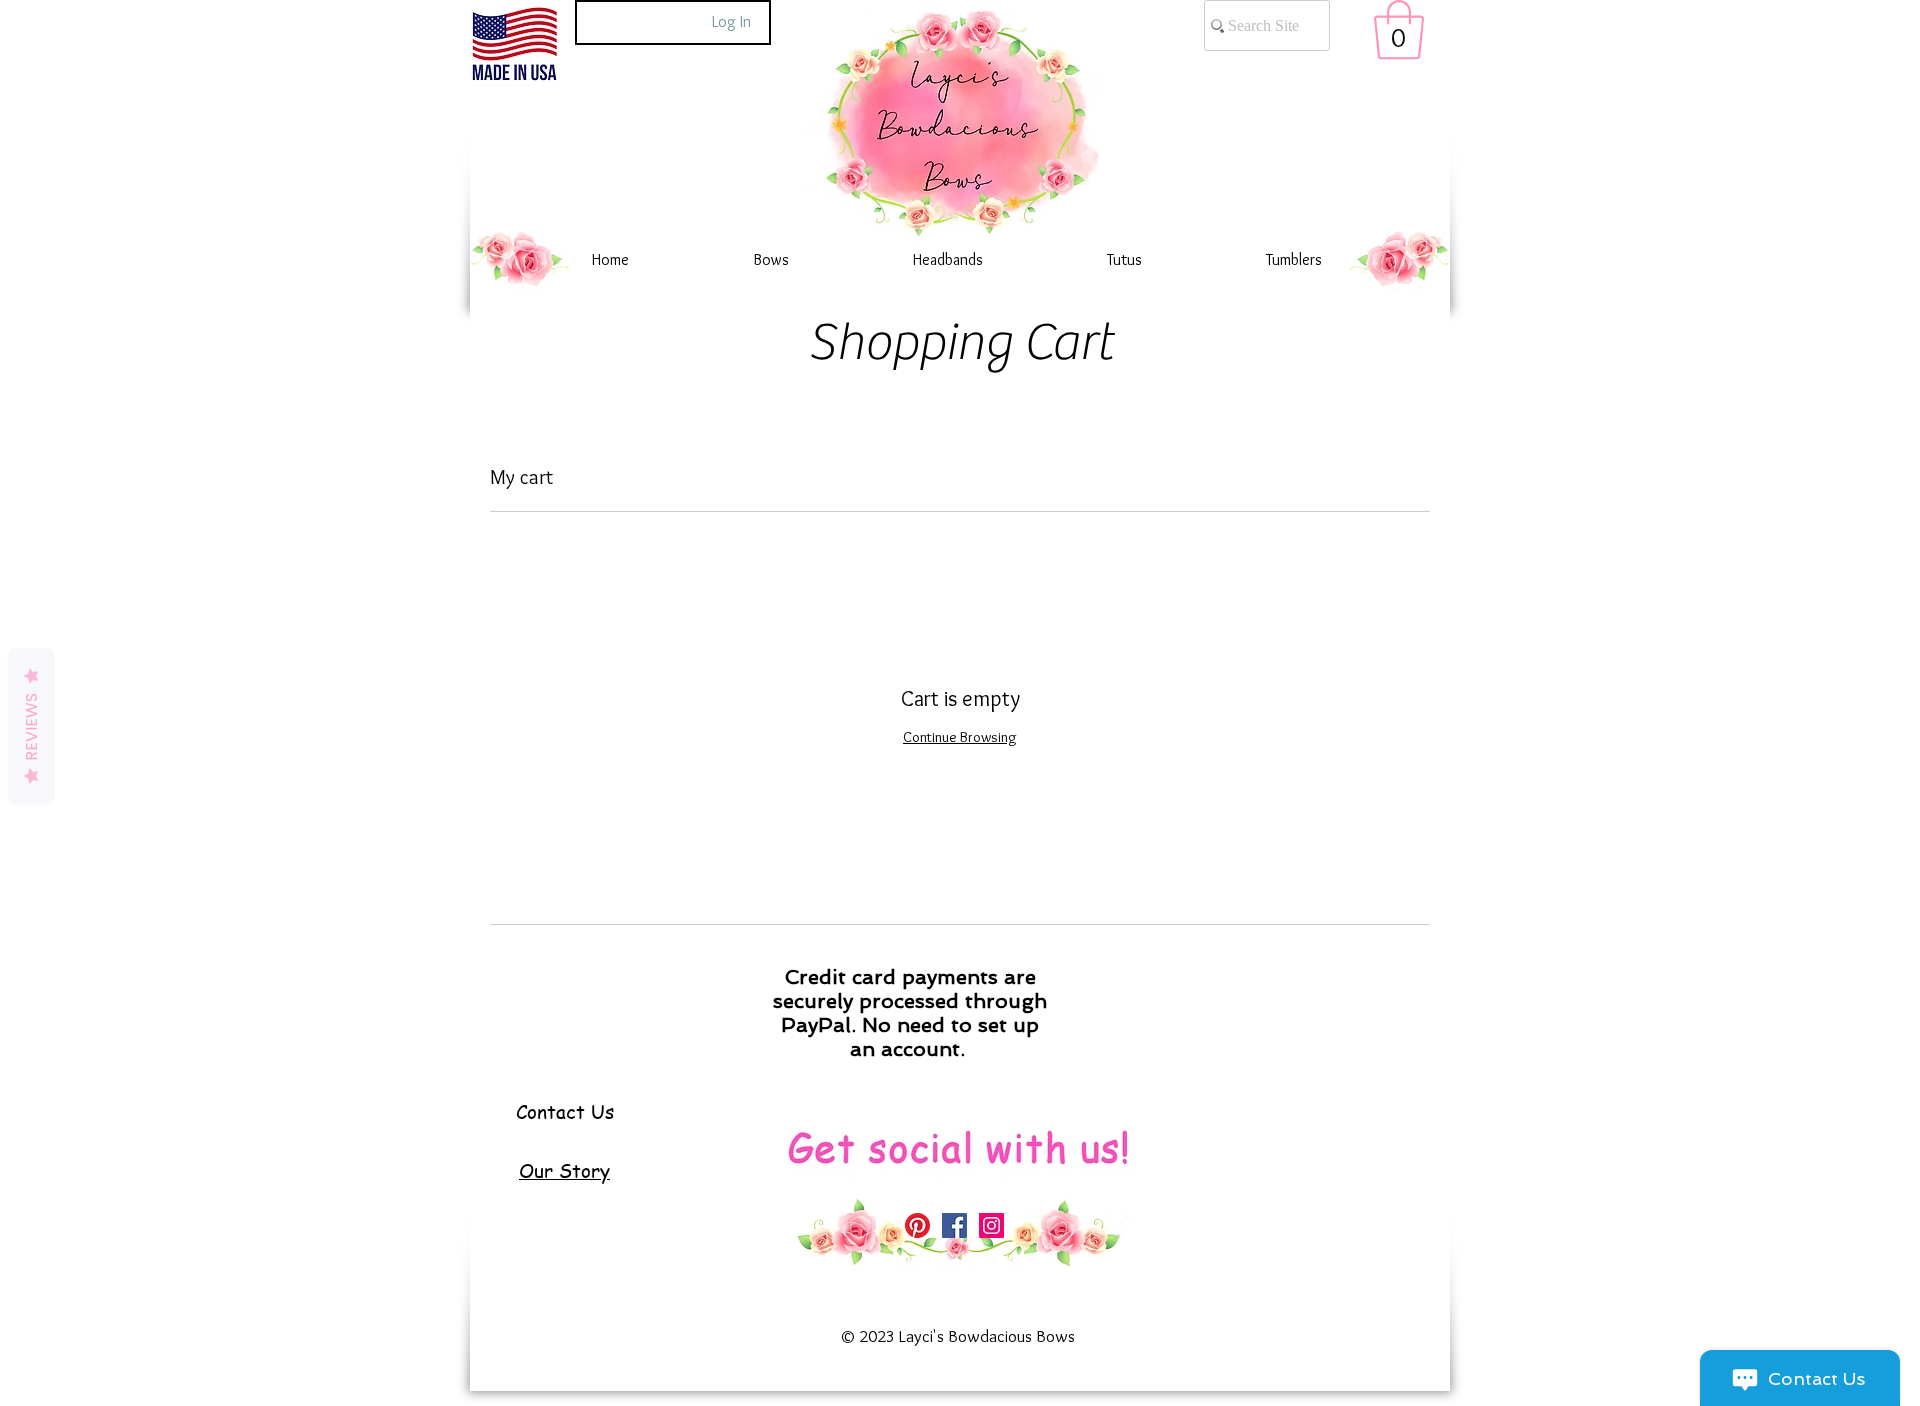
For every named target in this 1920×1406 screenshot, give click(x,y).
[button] (1399, 30)
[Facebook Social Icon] (954, 1225)
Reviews (31, 727)
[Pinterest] (917, 1225)
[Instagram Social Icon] (991, 1225)
